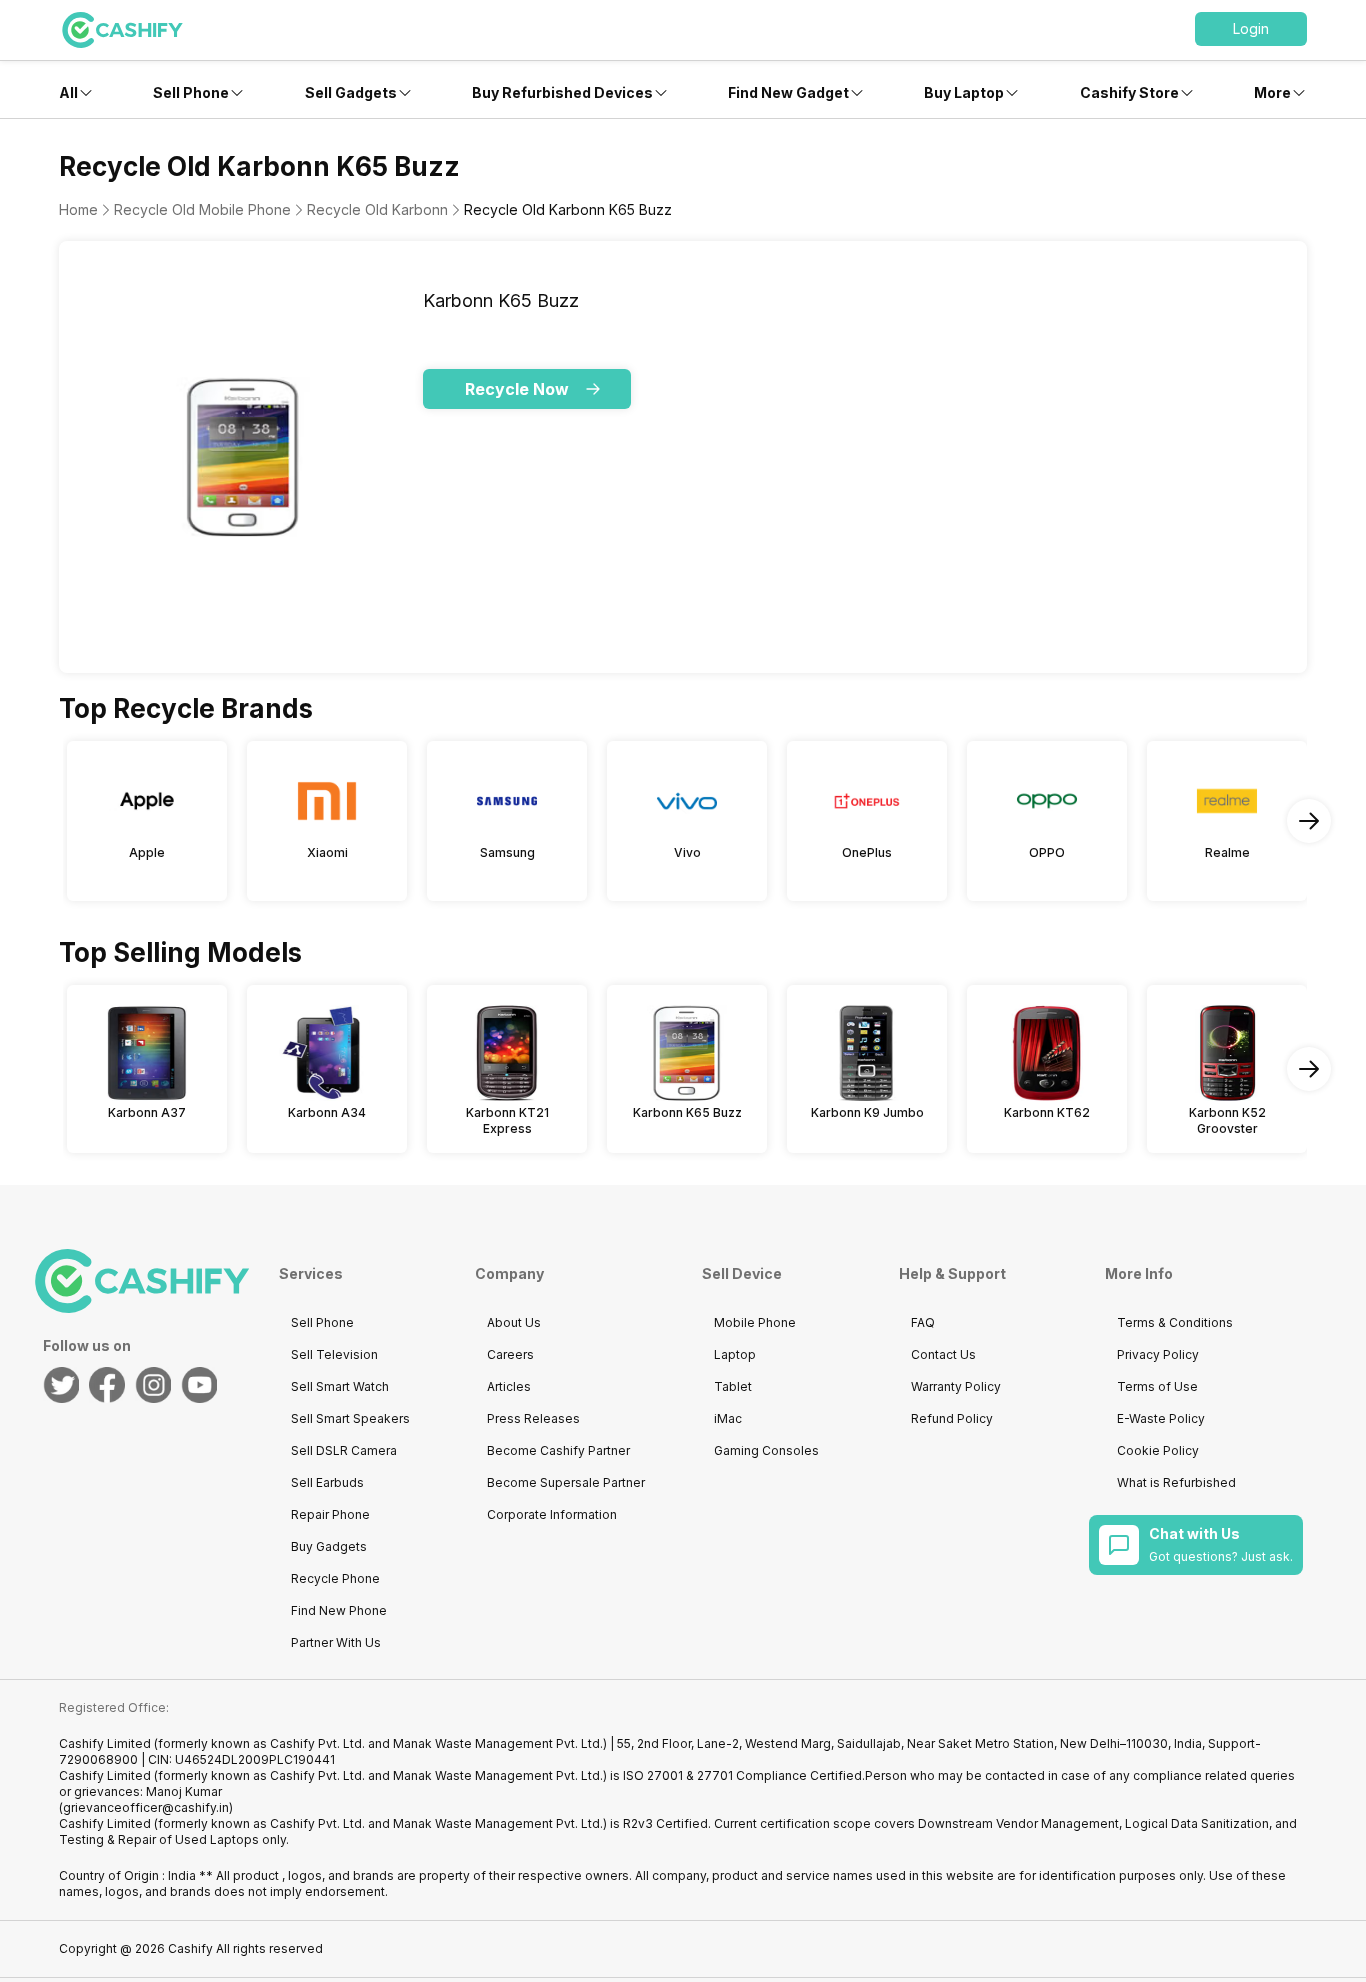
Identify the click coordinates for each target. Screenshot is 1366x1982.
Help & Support (952, 1273)
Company (509, 1273)
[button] (1251, 29)
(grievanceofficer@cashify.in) (146, 1807)
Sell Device (742, 1273)
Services (311, 1273)
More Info (1139, 1273)
